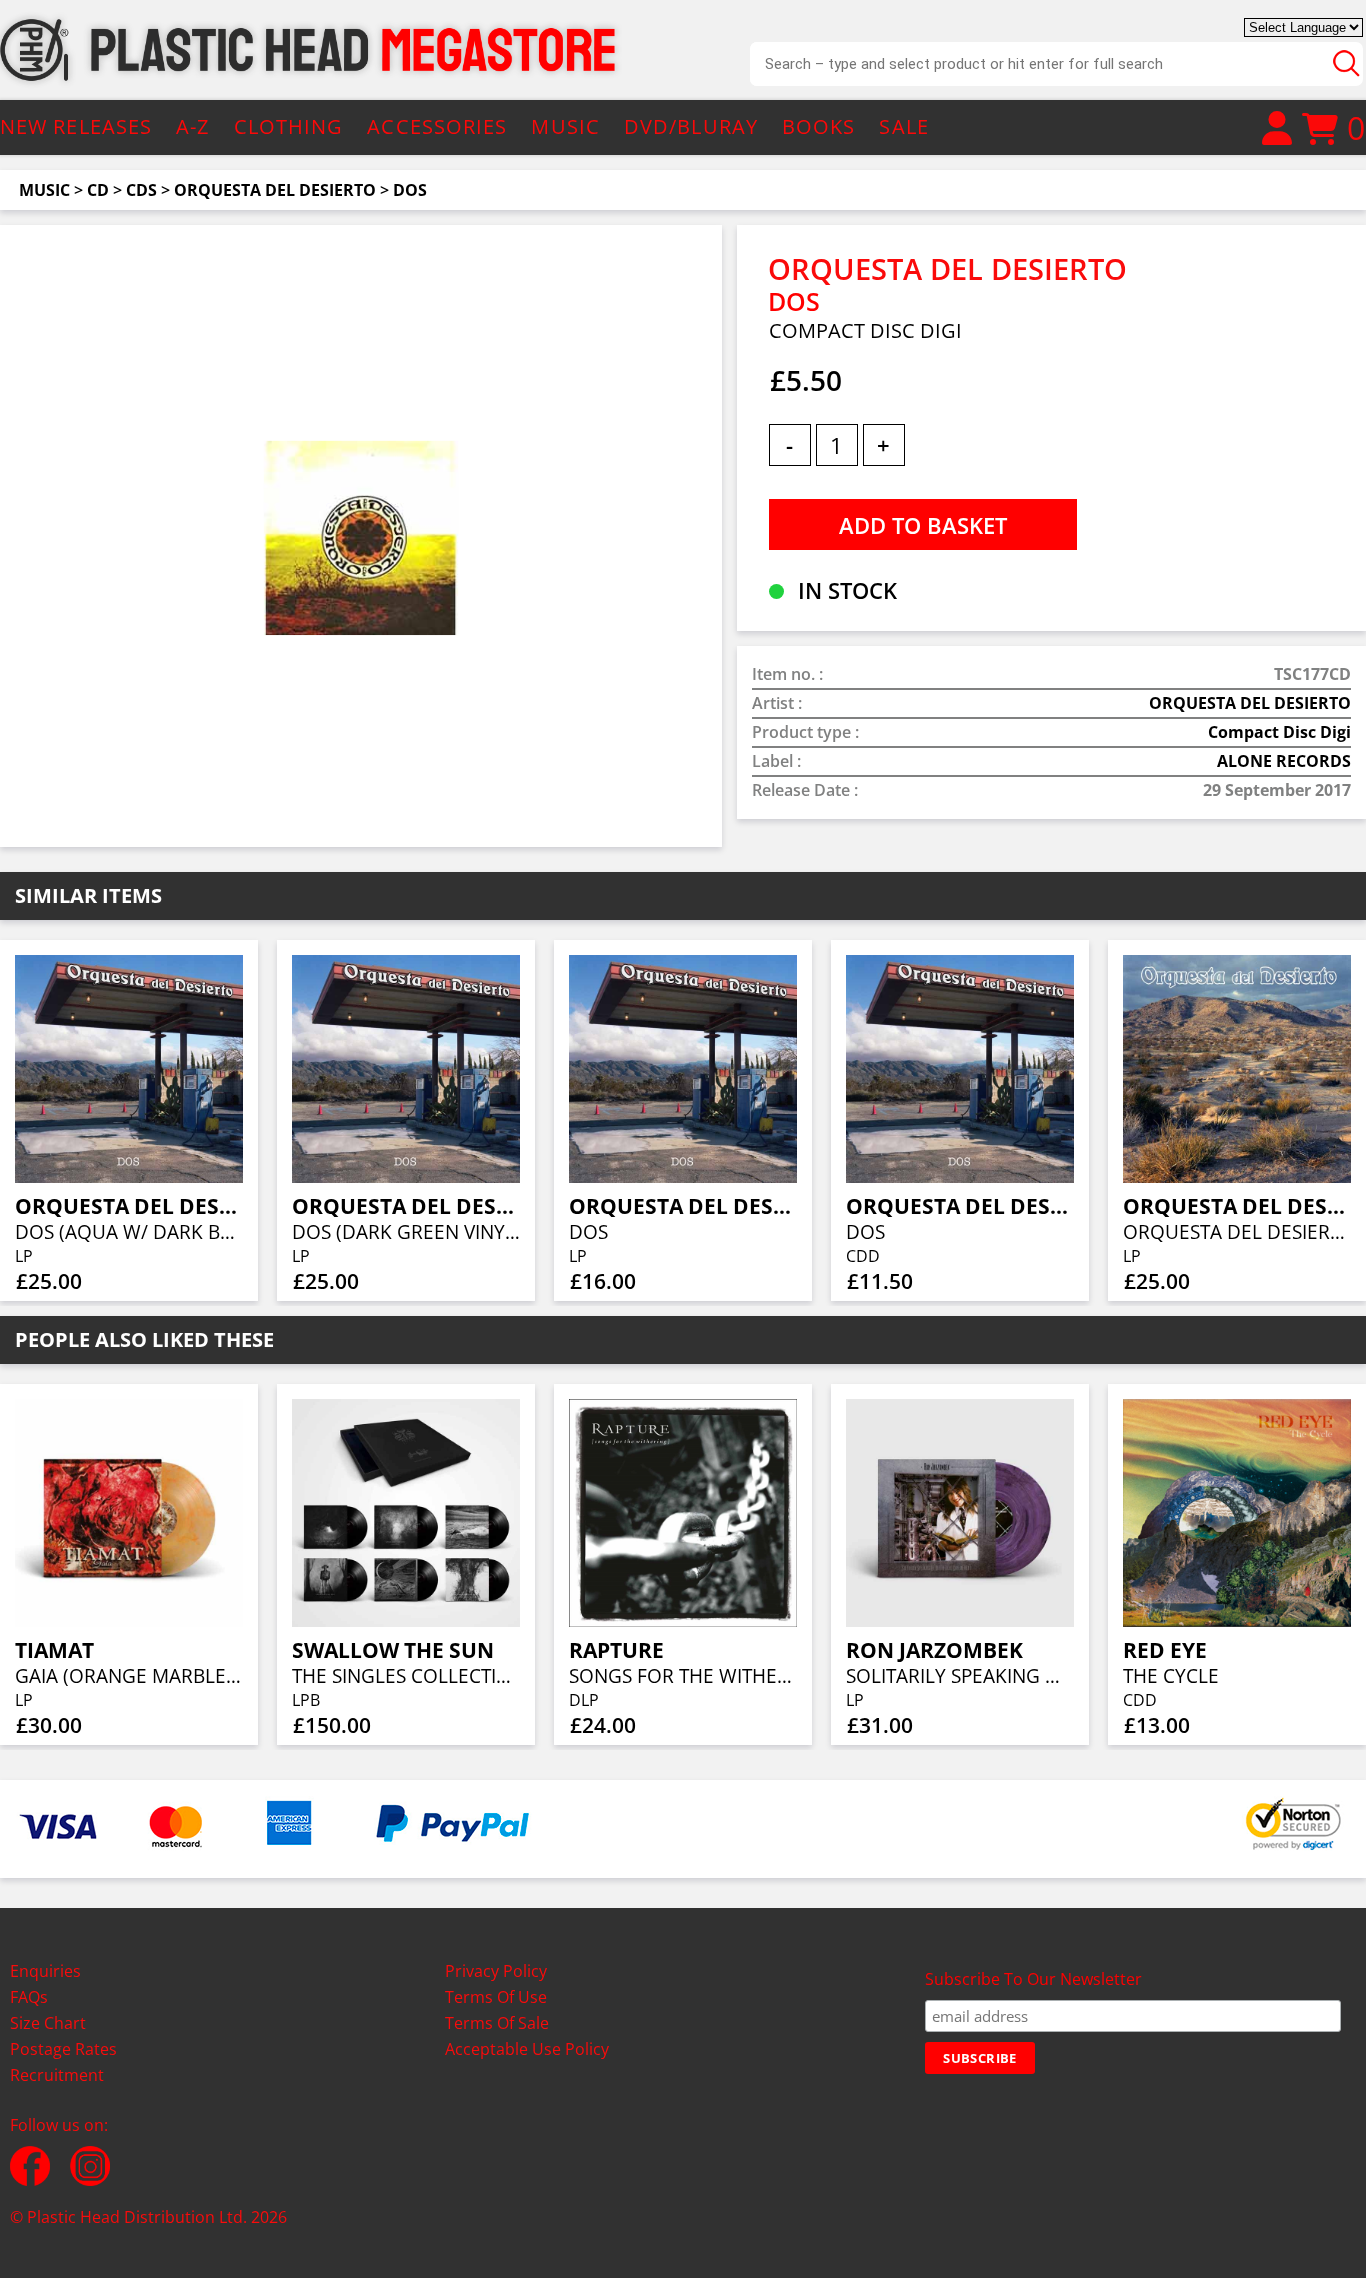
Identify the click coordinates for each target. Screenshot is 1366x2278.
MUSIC (565, 126)
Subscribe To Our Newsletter (1033, 1979)
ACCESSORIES (437, 126)
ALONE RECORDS (1284, 761)
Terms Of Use (496, 1997)
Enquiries (45, 1971)
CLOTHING (289, 126)
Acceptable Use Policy (527, 2049)
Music (44, 190)
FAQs (29, 1997)
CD (98, 190)
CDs (141, 190)
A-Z (192, 126)
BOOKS (819, 126)
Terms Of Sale (497, 2023)
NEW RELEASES (76, 126)
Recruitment (57, 2075)
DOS (410, 190)
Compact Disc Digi (1279, 732)
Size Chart (48, 2023)
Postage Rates (63, 2049)
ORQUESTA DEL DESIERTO (275, 190)
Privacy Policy (496, 1971)
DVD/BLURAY (691, 126)
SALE (903, 126)
